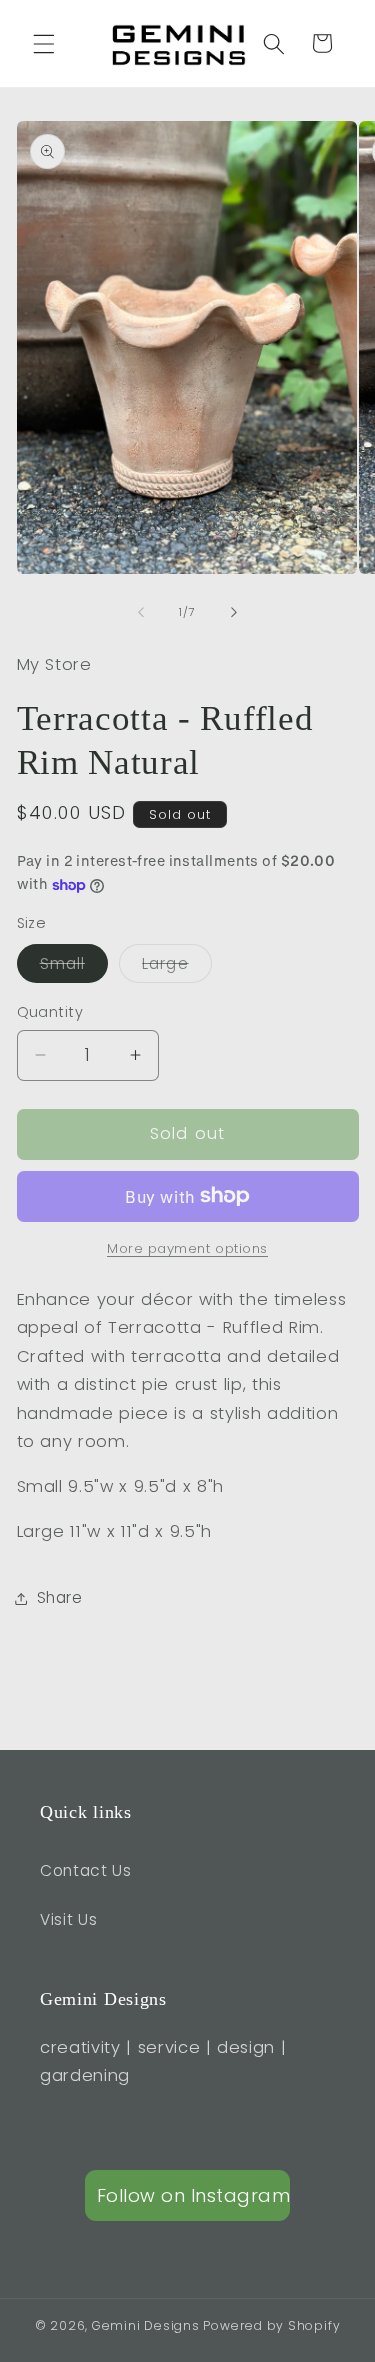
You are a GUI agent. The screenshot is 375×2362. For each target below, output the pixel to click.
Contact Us (86, 1870)
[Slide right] (234, 612)
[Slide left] (141, 612)
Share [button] (60, 1597)
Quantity (50, 1012)
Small (74, 967)
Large (177, 967)
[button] (44, 43)
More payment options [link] (187, 1248)
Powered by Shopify (271, 2325)
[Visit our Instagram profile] (188, 2195)
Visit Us (68, 1919)
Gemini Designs (146, 2325)
